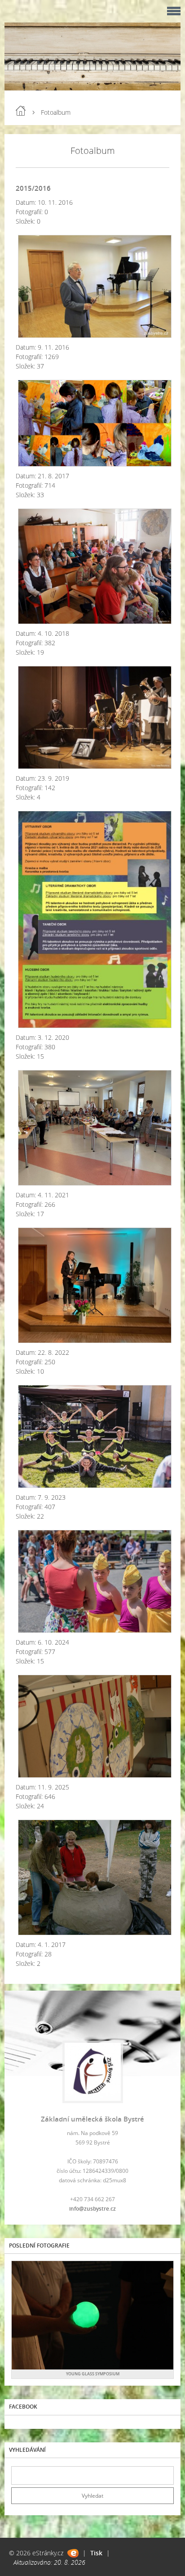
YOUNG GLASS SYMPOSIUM (93, 2374)
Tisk (96, 2553)
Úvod (21, 111)
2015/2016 (33, 188)
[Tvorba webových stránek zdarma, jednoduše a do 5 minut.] (73, 2553)
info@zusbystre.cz (92, 2209)
